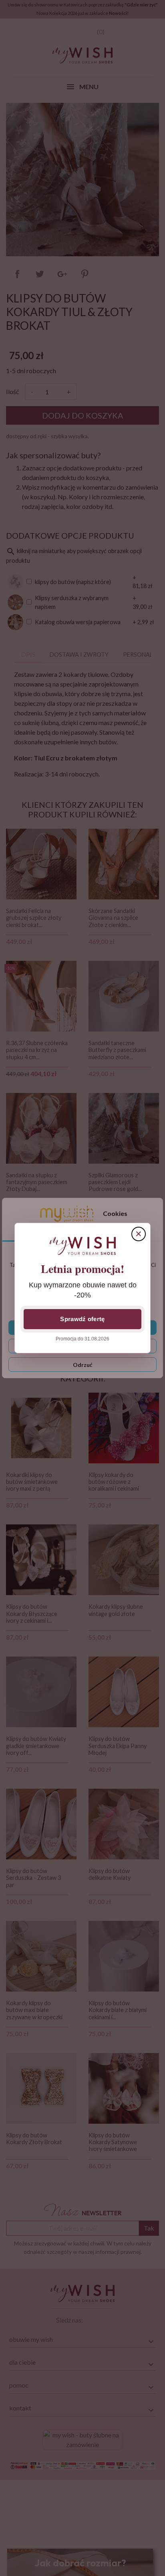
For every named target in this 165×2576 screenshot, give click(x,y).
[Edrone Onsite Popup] (82, 1288)
